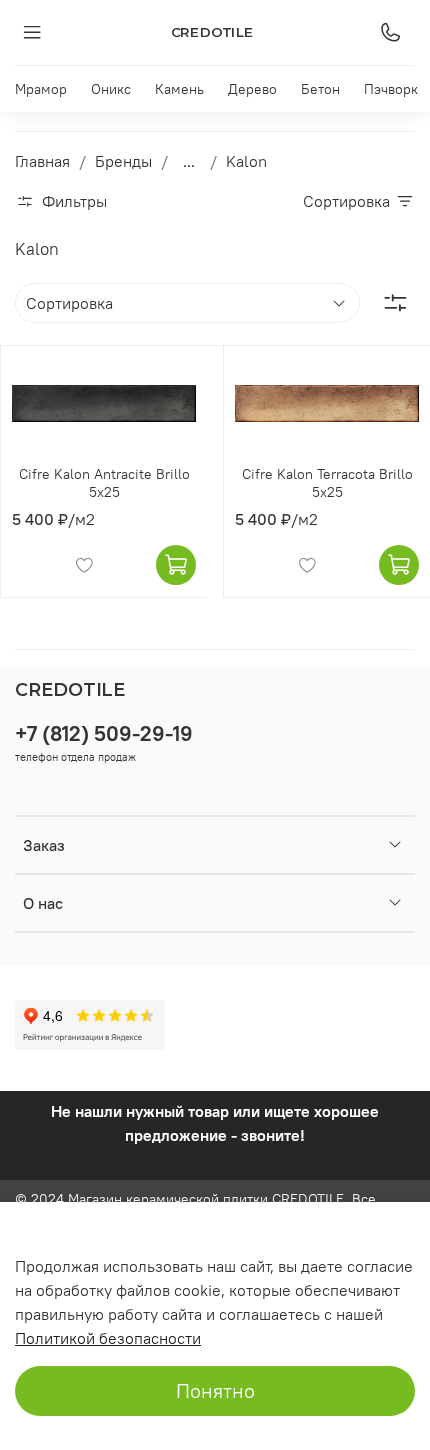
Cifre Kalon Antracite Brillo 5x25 (104, 483)
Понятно (215, 1390)
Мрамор (41, 89)
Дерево (252, 89)
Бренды (123, 161)
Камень (179, 89)
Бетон (320, 89)
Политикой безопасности (108, 1338)
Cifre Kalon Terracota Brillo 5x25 (327, 483)
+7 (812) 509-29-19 (104, 733)
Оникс (111, 89)
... (189, 161)
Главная (42, 161)
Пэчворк (391, 89)
